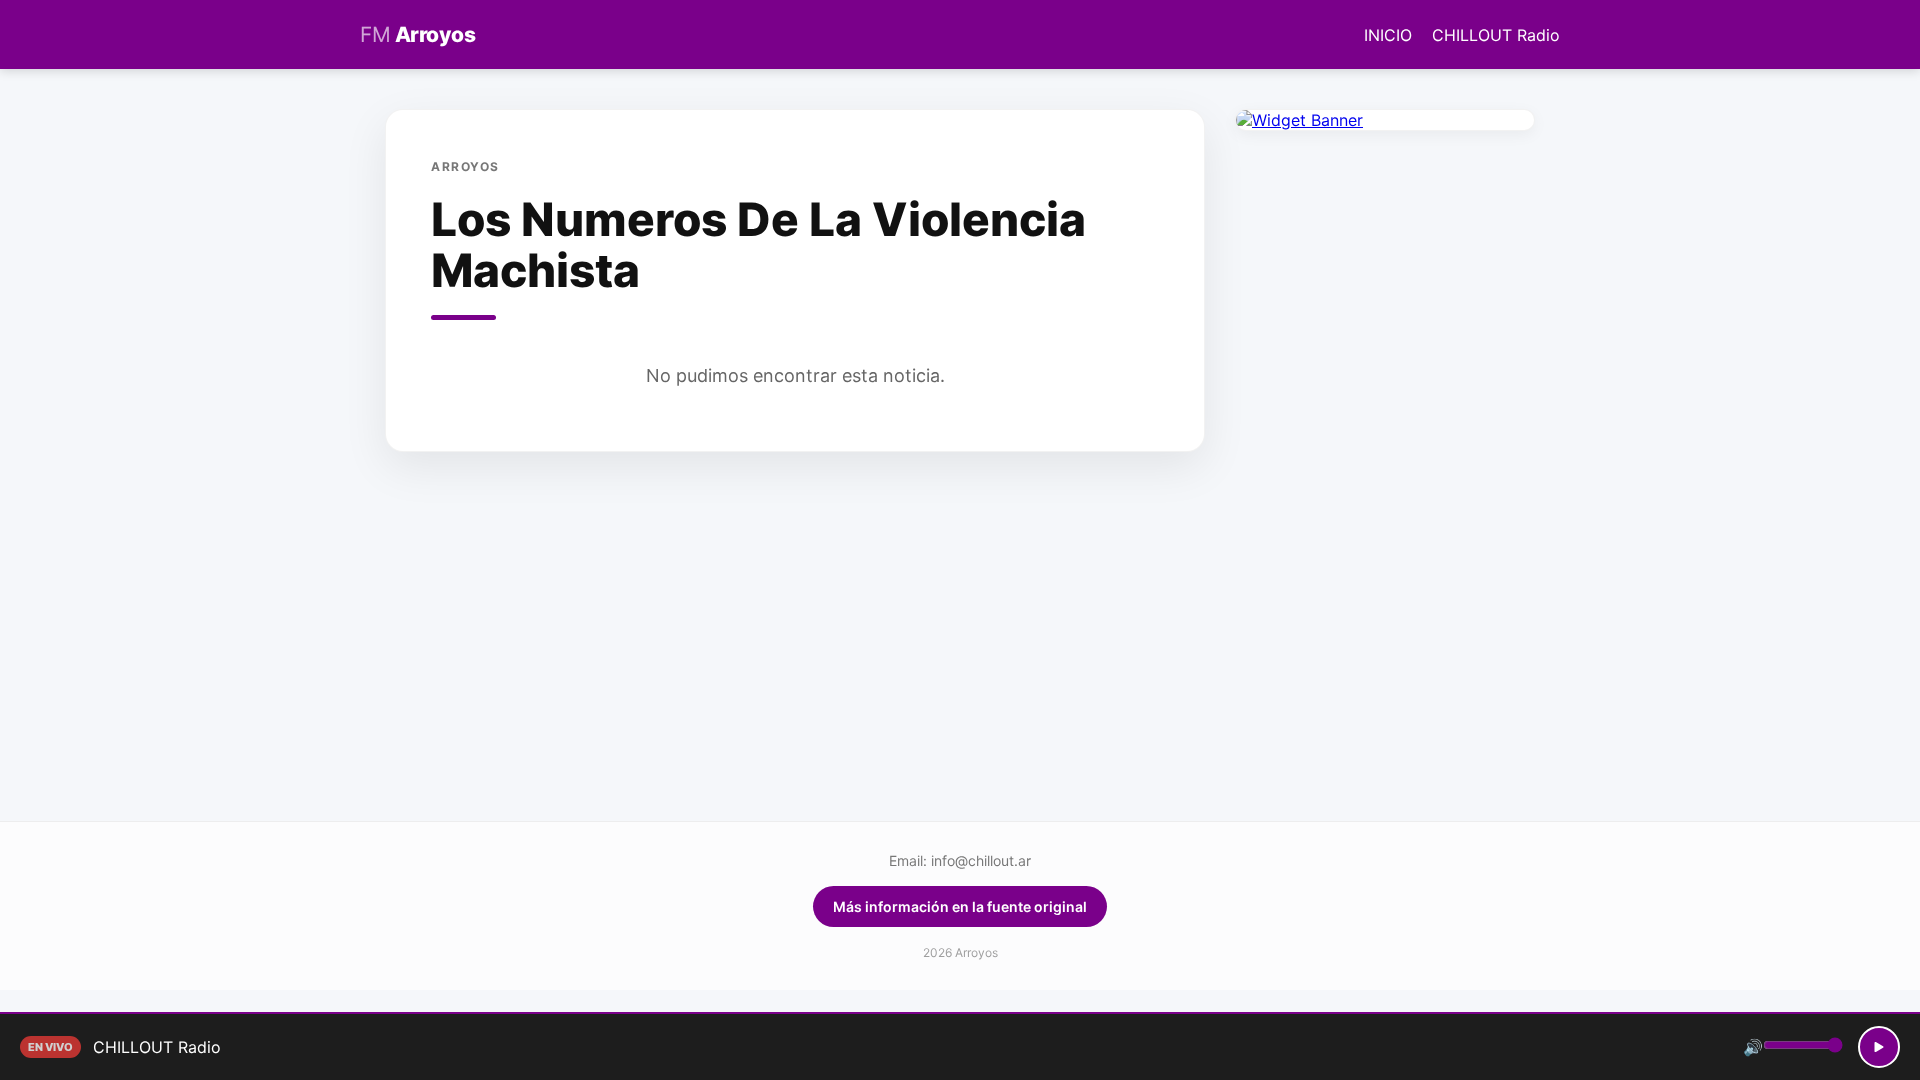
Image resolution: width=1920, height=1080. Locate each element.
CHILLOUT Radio (1496, 35)
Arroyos (417, 34)
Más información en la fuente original (960, 906)
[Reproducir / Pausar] (1879, 1047)
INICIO (1388, 35)
